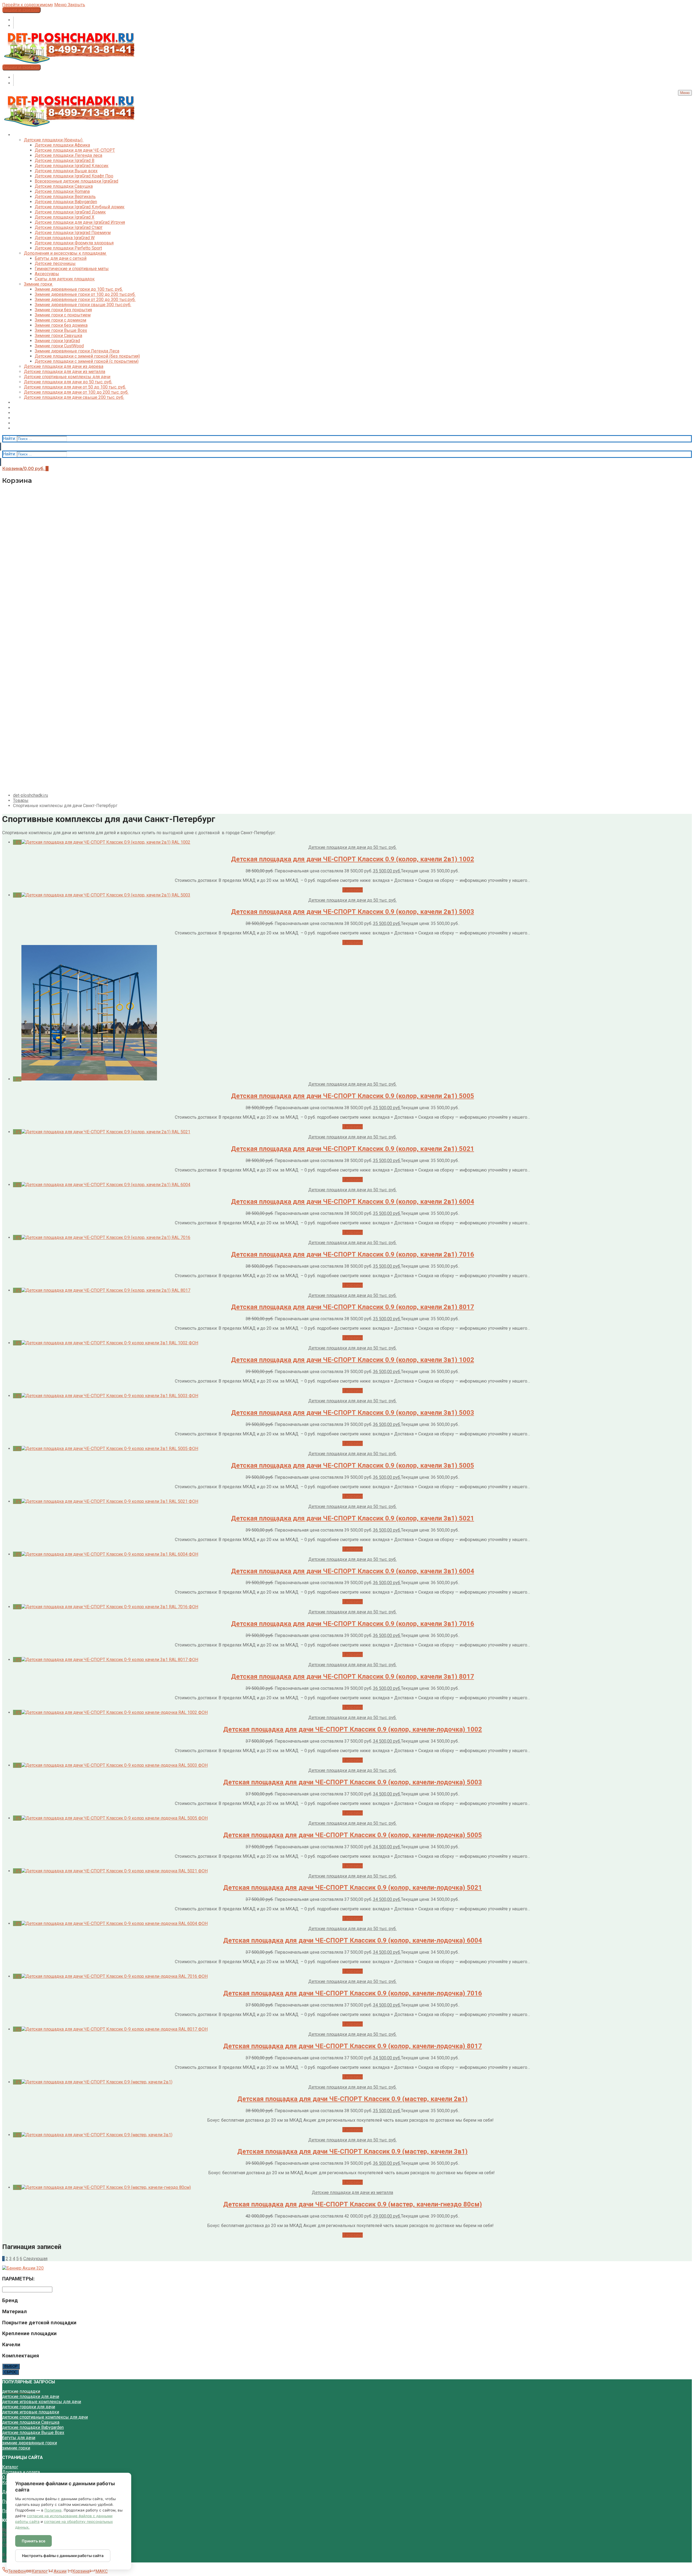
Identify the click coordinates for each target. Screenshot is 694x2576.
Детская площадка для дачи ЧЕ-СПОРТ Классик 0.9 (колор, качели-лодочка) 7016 (353, 1993)
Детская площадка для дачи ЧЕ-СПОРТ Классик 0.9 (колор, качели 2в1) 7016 (353, 1254)
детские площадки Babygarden (33, 2427)
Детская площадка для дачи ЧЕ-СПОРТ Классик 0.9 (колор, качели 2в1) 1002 (353, 859)
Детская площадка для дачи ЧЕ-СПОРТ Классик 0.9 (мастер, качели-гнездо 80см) (353, 2204)
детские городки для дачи (29, 2407)
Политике (53, 2510)
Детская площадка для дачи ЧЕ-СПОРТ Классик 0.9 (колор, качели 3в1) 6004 (353, 1571)
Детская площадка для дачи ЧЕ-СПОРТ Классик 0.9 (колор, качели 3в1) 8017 (353, 1677)
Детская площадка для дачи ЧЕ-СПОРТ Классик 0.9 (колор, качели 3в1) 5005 (353, 1465)
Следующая (35, 2259)
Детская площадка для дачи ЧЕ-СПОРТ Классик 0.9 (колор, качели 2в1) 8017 (353, 1307)
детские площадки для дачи (31, 2397)
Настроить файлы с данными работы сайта (63, 2556)
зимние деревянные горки (30, 2443)
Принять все (33, 2541)
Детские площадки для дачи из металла (352, 2192)
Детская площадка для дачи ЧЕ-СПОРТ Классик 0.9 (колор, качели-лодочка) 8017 (353, 2046)
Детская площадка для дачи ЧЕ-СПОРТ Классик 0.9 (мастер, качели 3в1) (352, 2151)
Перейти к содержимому (28, 5)
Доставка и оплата (21, 2472)
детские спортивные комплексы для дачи (45, 2417)
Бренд (10, 2300)
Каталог (10, 2467)
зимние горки (16, 2448)
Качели (11, 2345)
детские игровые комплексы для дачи (42, 2402)
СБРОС (11, 2372)
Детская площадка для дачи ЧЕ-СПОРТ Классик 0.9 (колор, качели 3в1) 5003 (353, 1413)
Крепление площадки (29, 2334)
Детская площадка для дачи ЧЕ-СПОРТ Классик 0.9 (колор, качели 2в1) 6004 (353, 1202)
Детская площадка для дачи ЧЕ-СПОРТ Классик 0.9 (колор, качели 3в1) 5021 (353, 1518)
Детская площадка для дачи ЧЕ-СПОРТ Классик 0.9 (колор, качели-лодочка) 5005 (353, 1835)
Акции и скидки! (21, 10)
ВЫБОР (11, 2366)
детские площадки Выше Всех (33, 2433)
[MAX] (13, 20)
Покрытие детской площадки (39, 2323)
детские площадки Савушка (31, 2422)
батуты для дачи (19, 2438)
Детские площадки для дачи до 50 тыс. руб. (352, 847)
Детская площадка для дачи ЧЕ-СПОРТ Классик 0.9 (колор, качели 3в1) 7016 (353, 1624)
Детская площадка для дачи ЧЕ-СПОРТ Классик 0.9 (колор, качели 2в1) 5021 (353, 1149)
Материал (15, 2312)
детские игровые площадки (31, 2412)
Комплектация (21, 2356)
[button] (353, 890)
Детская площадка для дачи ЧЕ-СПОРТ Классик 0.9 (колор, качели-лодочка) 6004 (353, 1940)
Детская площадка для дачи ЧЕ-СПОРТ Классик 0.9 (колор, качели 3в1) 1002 (353, 1360)
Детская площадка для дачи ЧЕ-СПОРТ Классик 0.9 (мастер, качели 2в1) (352, 2099)
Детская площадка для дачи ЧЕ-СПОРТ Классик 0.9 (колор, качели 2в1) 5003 (353, 912)
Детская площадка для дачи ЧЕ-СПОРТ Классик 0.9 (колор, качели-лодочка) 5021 (353, 1888)
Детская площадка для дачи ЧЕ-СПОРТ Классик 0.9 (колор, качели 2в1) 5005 (353, 1096)
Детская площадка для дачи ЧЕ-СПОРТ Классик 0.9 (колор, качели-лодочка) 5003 (353, 1782)
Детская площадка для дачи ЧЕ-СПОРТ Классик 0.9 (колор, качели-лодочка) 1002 (353, 1729)
